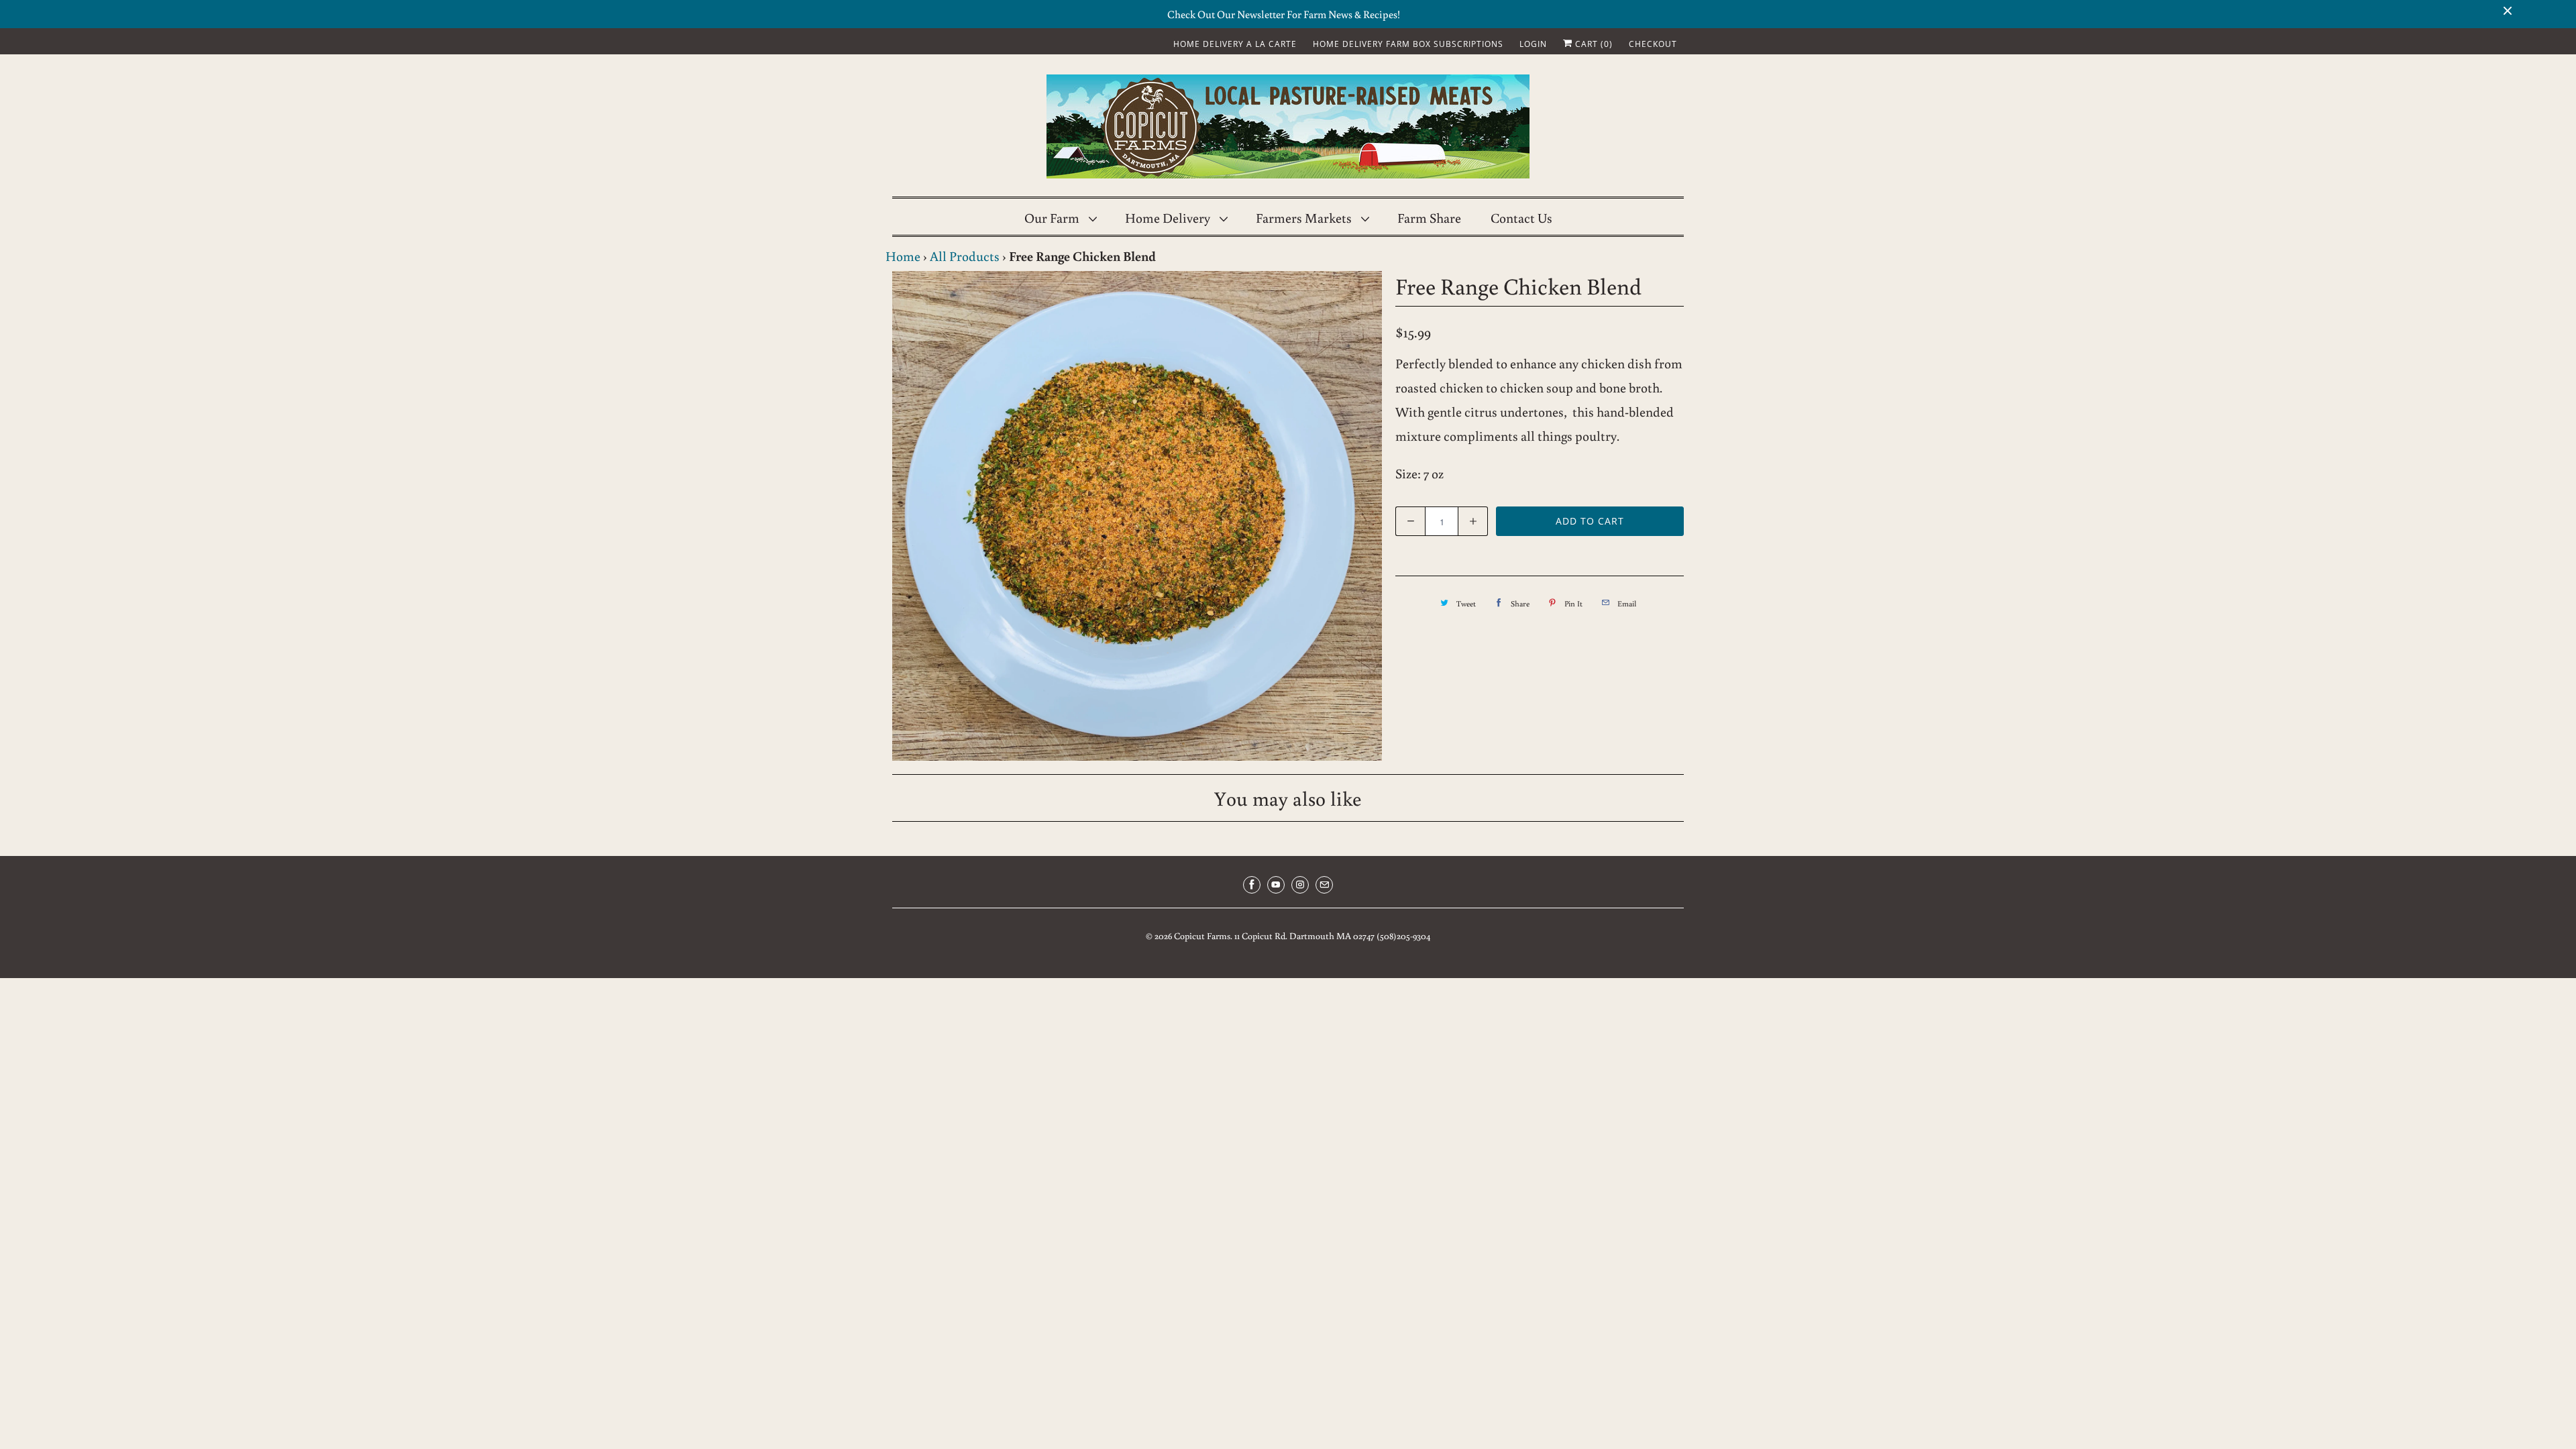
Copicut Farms (1202, 936)
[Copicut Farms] (1288, 129)
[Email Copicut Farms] (1324, 885)
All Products (965, 256)
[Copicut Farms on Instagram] (1300, 885)
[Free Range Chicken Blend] (1137, 516)
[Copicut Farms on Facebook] (1252, 885)
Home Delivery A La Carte (1235, 44)
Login (1533, 44)
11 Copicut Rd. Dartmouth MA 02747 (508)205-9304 (1332, 936)
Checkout (1653, 44)
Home (903, 256)
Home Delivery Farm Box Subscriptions (1408, 44)
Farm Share (1429, 217)
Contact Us (1521, 217)
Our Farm (1053, 217)
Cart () (1593, 44)
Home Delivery (1169, 217)
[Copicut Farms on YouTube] (1276, 885)
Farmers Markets (1305, 217)
